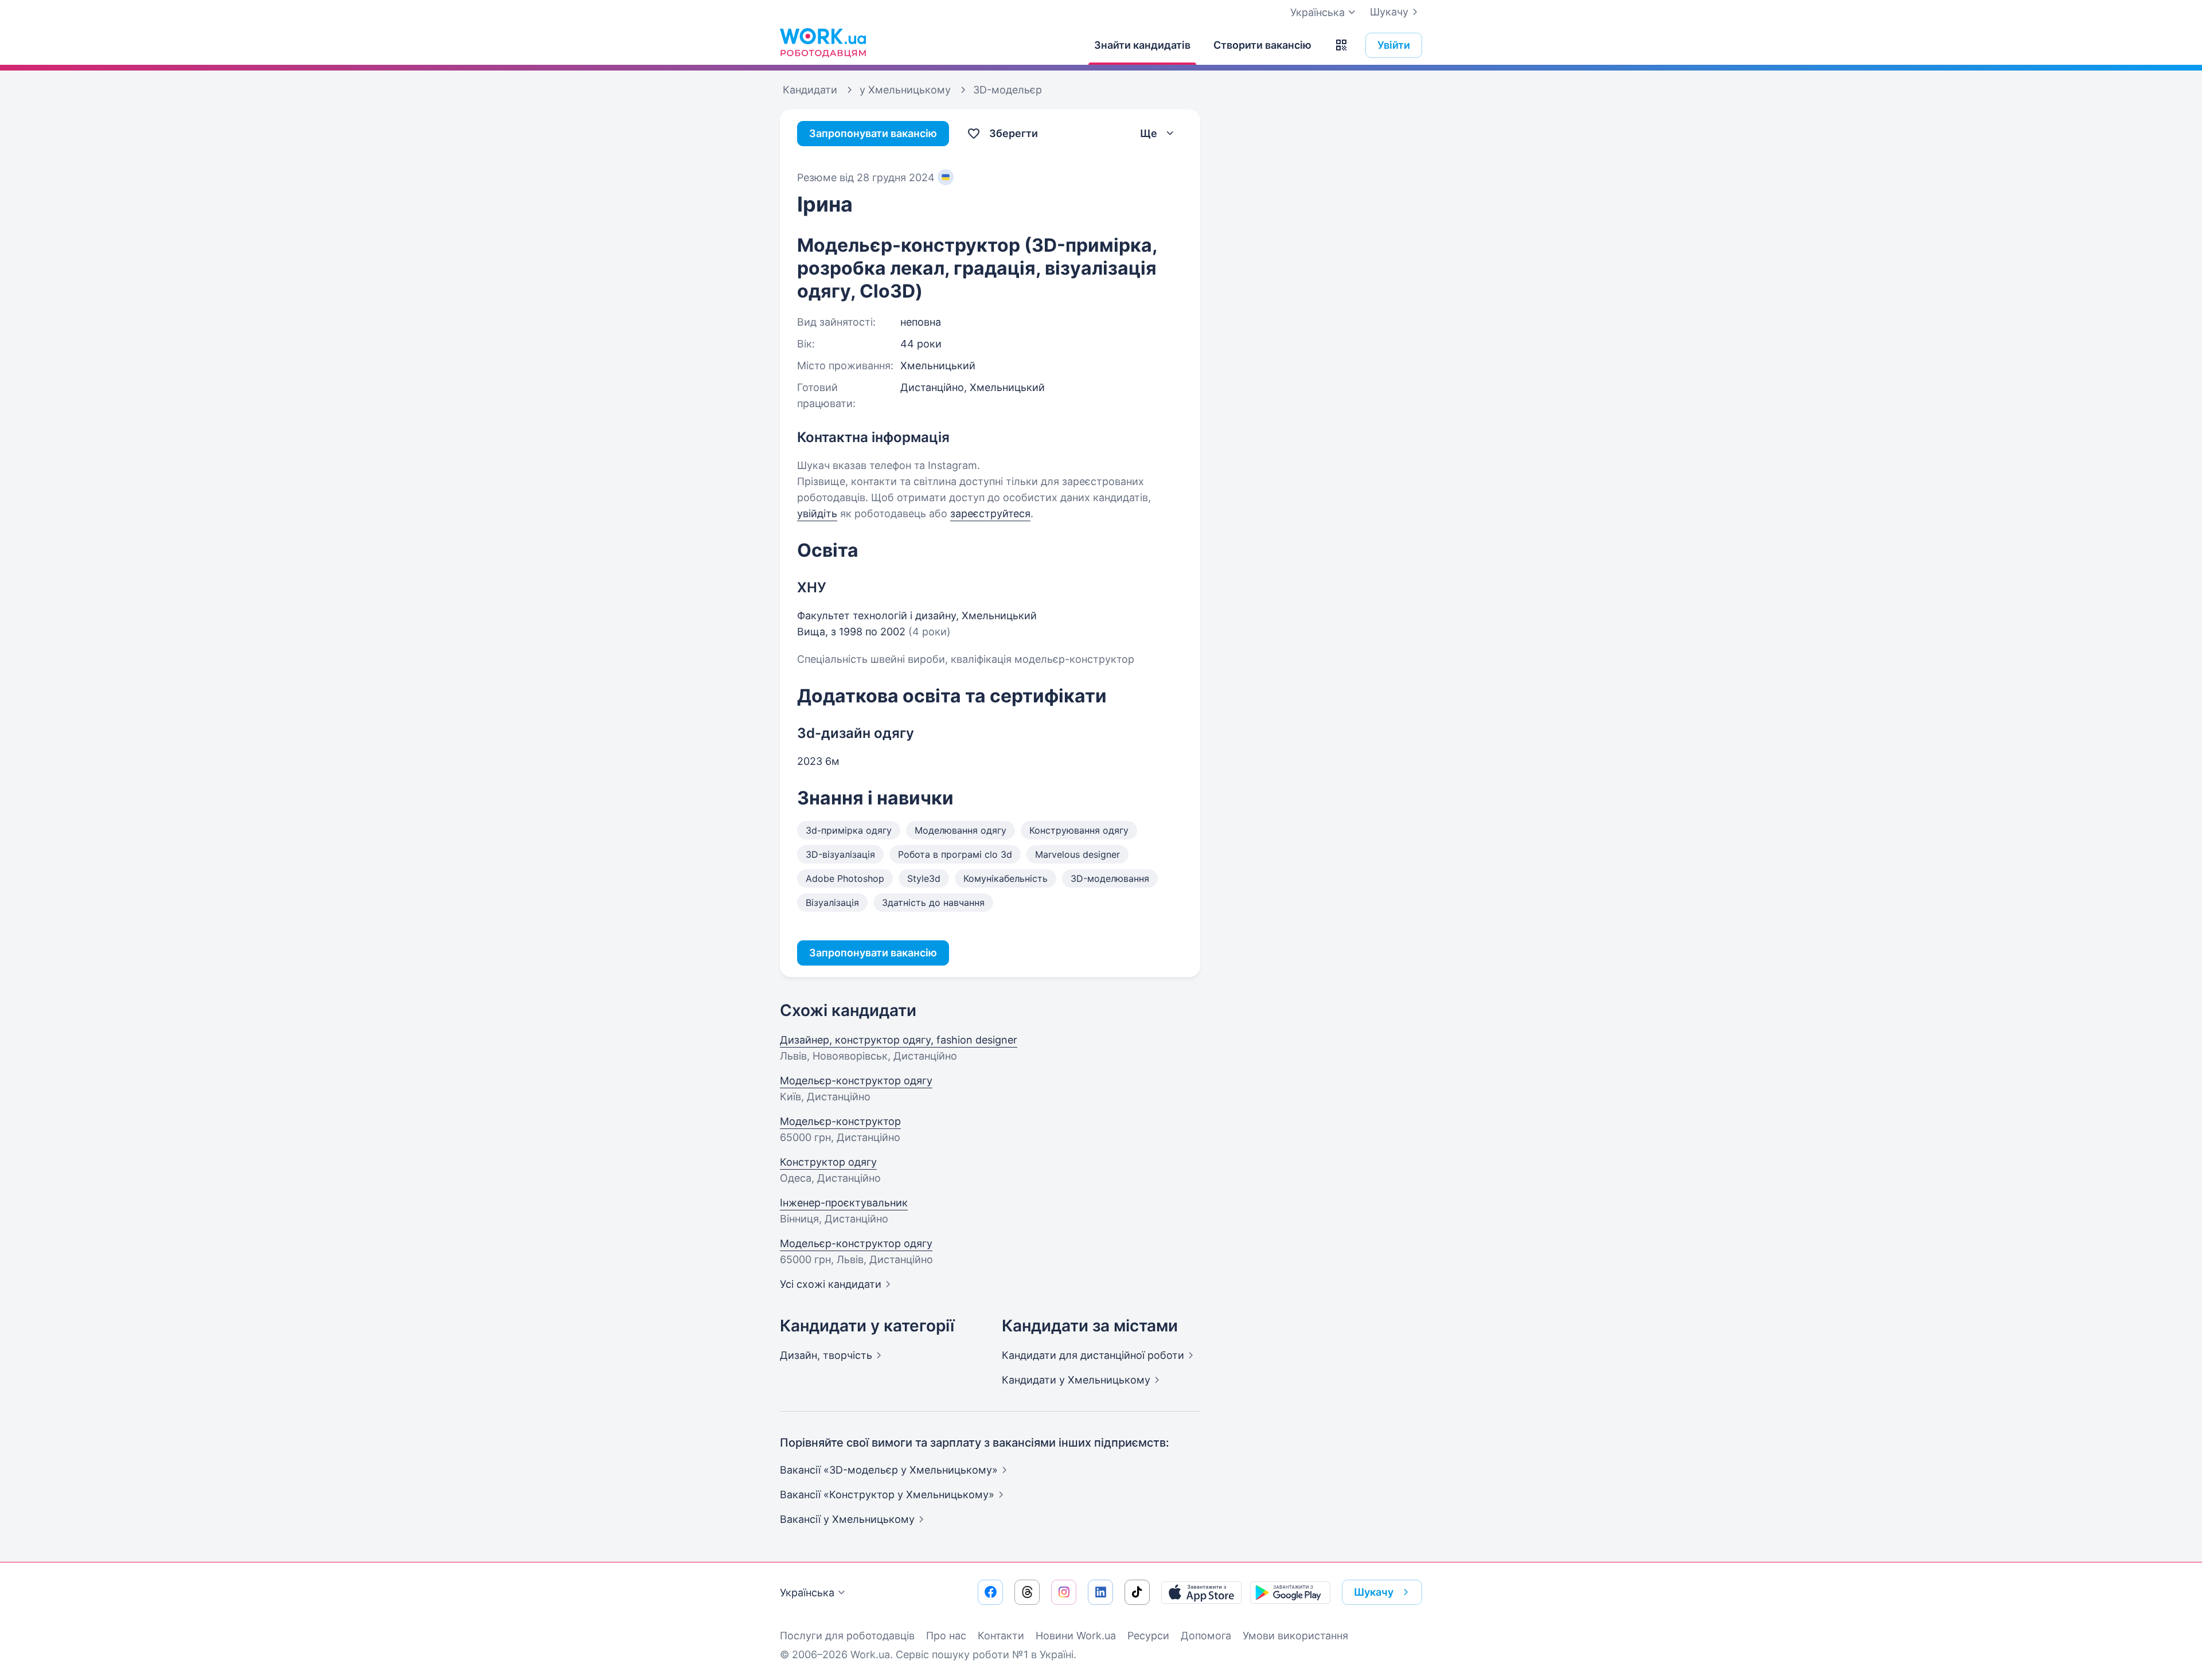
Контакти (1001, 1636)
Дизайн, (826, 1355)
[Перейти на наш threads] (1027, 1592)
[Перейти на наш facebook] (990, 1592)
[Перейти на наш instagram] (1064, 1592)
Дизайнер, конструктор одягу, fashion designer (899, 1040)
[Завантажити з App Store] (1201, 1592)
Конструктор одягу (828, 1162)
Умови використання (1295, 1636)
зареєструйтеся (990, 513)
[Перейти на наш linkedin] (1100, 1592)
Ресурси (1148, 1636)
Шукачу (1389, 12)
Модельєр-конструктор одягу (856, 1081)
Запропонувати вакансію (873, 133)
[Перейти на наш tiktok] (1137, 1592)
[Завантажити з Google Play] (1290, 1592)
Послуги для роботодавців (847, 1636)
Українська (807, 1593)
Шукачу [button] (1374, 1592)
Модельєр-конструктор (840, 1121)
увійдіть (817, 513)
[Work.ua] (823, 42)
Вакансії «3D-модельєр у (889, 1470)
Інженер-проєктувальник (844, 1203)
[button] (1341, 45)
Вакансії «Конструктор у (887, 1495)
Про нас (946, 1636)
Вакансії (847, 1519)
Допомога (1206, 1636)
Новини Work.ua (1076, 1636)
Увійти (1394, 45)
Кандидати (1093, 1355)
